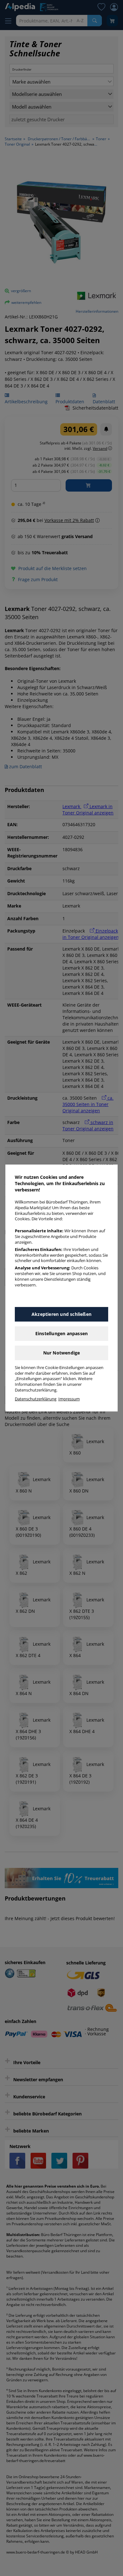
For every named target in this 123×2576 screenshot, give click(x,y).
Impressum (69, 1399)
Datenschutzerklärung (36, 1399)
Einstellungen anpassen (61, 1333)
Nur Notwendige (62, 1353)
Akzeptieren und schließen (61, 1314)
